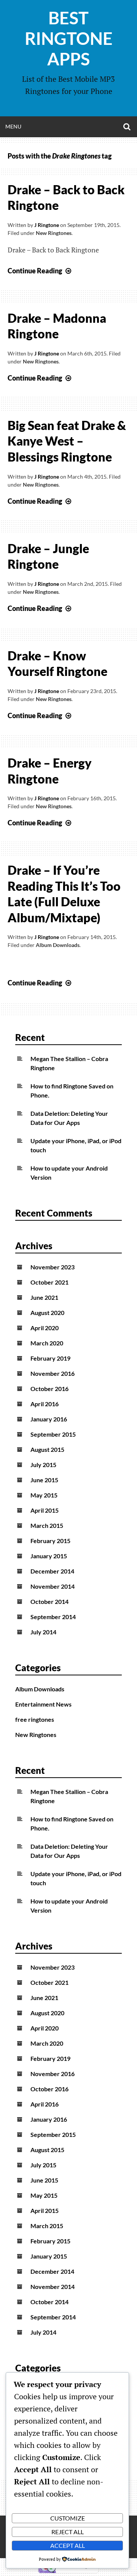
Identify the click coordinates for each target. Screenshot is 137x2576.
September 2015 (53, 1434)
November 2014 (53, 1586)
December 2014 (52, 1571)
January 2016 (49, 1419)
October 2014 (49, 1601)
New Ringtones (54, 233)
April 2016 (45, 1404)
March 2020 (47, 1343)
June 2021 (44, 1297)
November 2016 (53, 1373)
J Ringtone (47, 225)
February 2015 (50, 1541)
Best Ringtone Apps (69, 38)
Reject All (68, 2532)
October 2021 (49, 1282)
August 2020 (47, 1313)
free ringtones (35, 1719)
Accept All (68, 2545)
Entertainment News (43, 1704)
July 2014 (43, 1632)
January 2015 (49, 1556)
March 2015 (47, 1525)
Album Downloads (58, 945)
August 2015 (47, 1449)
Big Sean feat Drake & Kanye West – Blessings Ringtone (67, 441)
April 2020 (45, 1328)
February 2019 (50, 1358)
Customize (68, 2518)
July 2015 (43, 1465)
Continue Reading (40, 271)
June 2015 (44, 1480)
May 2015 (44, 1495)
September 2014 (53, 1617)
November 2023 (53, 1267)
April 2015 (45, 1510)
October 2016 (49, 1389)
